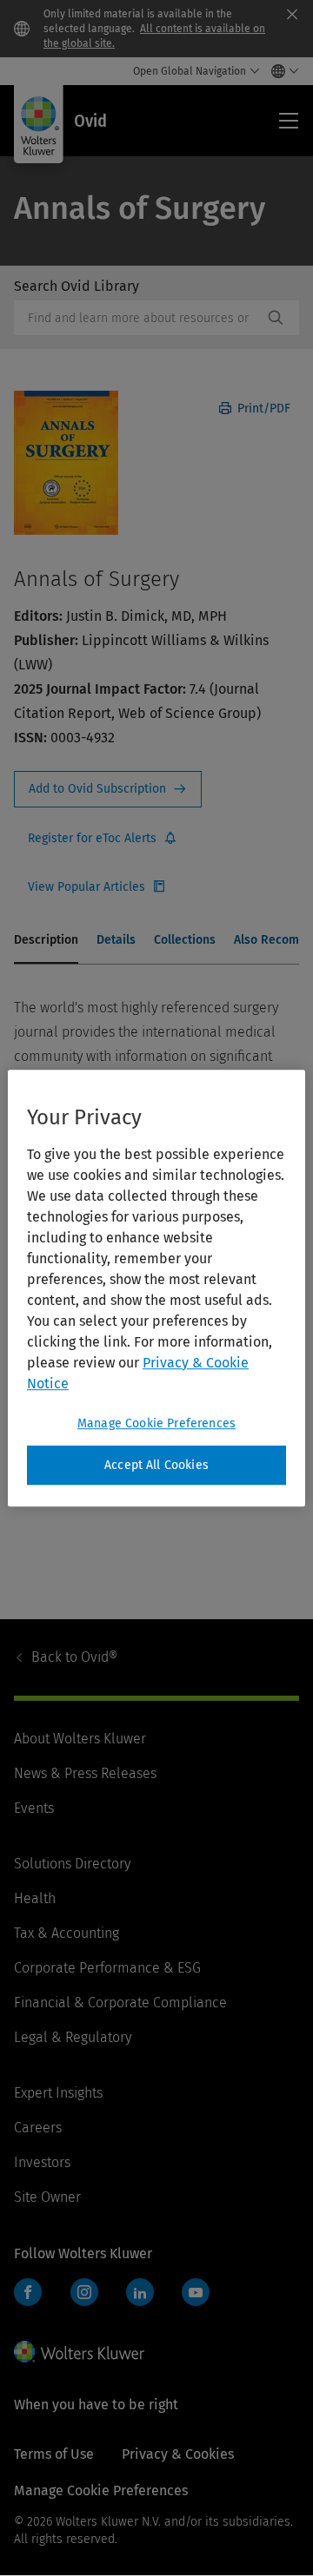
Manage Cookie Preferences (156, 1423)
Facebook (28, 2292)
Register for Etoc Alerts (103, 839)
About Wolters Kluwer (80, 1739)
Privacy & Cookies (178, 2454)
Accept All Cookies (156, 1465)
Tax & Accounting (67, 1933)
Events (34, 1808)
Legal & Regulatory (73, 2037)
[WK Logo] (79, 2351)
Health (35, 1898)
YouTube (196, 2292)
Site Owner (47, 2197)
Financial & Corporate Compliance (120, 2003)
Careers (38, 2128)
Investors (42, 2162)
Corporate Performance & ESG (107, 1968)
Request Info (108, 789)
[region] (156, 1288)
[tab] (46, 941)
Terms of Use (54, 2454)
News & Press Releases (85, 1773)
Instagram (84, 2292)
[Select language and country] (280, 71)
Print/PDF (262, 408)
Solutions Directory (72, 1864)
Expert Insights (58, 2093)
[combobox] (138, 318)
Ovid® (74, 1657)
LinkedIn (140, 2292)
